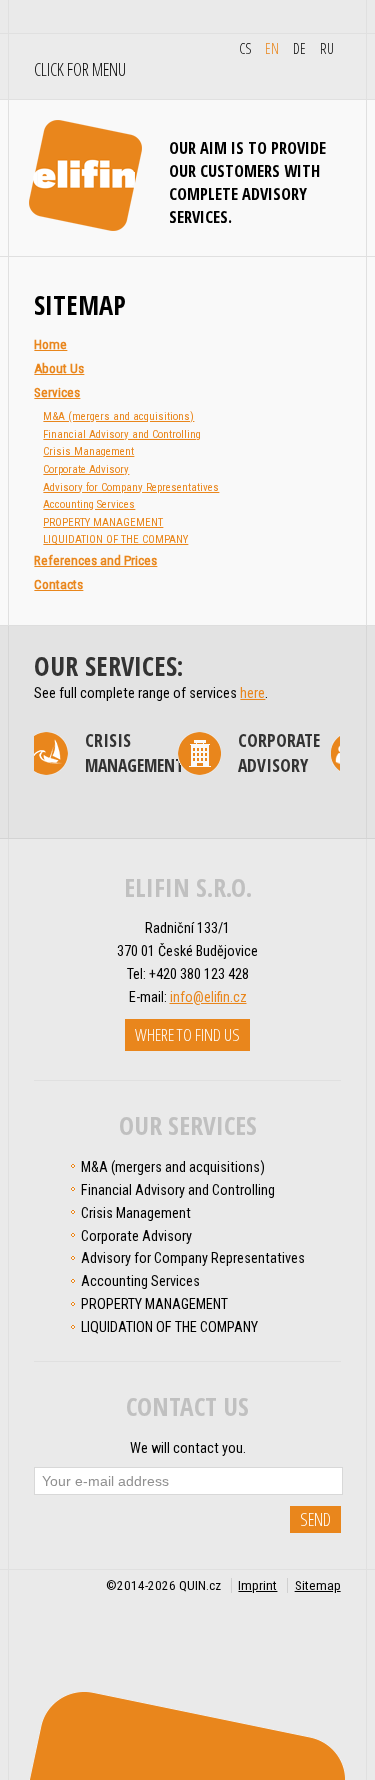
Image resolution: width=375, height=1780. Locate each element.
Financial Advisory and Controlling (122, 434)
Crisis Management (88, 451)
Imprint (257, 1585)
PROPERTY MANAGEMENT (103, 522)
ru (327, 48)
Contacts (58, 584)
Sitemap (318, 1585)
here (252, 693)
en (272, 48)
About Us (59, 368)
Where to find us (187, 1034)
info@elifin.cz (208, 997)
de (299, 48)
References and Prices (95, 560)
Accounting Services (89, 504)
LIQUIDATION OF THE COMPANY (115, 539)
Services (57, 392)
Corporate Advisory (86, 469)
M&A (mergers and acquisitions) (118, 416)
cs (245, 48)
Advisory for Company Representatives (131, 487)
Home (50, 344)
